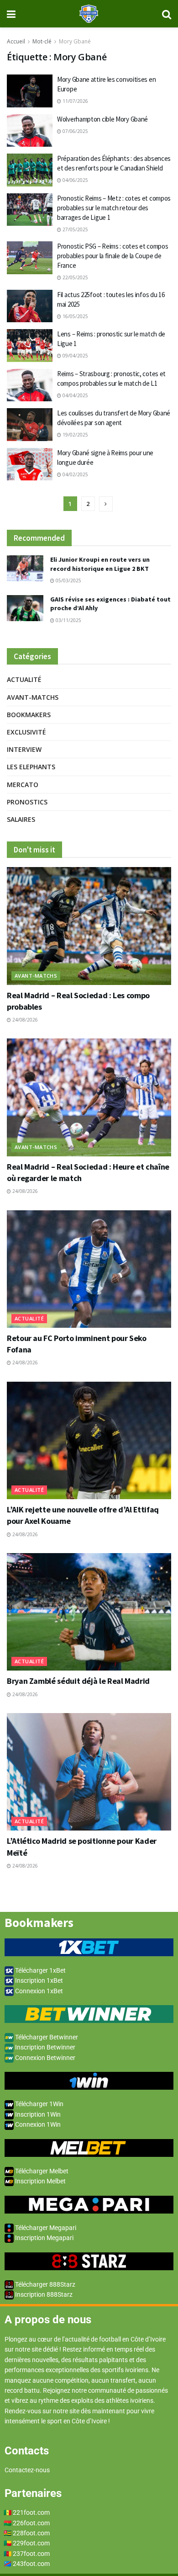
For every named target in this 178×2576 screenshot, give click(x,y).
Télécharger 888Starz (44, 2284)
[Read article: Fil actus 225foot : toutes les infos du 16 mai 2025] (30, 306)
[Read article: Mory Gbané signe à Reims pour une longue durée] (30, 464)
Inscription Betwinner (44, 2047)
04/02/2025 (75, 474)
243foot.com (31, 2564)
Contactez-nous (27, 2470)
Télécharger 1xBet (40, 1970)
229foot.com (31, 2543)
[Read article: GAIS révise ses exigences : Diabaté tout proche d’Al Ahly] (25, 608)
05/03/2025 (68, 580)
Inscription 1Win (37, 2114)
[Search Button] (167, 14)
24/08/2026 (24, 1020)
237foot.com (31, 2554)
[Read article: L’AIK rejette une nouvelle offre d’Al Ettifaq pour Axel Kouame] (89, 1440)
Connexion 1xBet (38, 1991)
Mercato (23, 785)
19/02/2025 (75, 435)
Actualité (24, 679)
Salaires (21, 819)
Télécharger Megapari (45, 2228)
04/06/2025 (75, 180)
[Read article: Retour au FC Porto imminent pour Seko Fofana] (89, 1269)
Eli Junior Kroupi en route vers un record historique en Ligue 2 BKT (100, 564)
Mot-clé (42, 41)
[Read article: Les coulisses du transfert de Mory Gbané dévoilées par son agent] (30, 425)
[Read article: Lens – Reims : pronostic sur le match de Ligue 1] (30, 346)
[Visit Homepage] (89, 14)
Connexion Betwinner (44, 2058)
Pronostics (27, 802)
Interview (24, 749)
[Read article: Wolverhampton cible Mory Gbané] (30, 131)
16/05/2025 (75, 316)
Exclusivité (26, 732)
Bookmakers (29, 715)
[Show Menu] (11, 14)
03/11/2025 (68, 620)
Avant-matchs (33, 697)
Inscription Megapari (44, 2238)
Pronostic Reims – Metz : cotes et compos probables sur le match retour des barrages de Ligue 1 (114, 208)
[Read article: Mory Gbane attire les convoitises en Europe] (30, 91)
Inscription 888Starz (43, 2294)
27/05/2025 (75, 229)
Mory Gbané (75, 41)
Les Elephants (31, 767)
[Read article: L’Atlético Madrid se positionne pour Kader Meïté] (89, 1772)
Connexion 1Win (37, 2124)
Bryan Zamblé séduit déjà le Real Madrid (78, 1681)
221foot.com (31, 2512)
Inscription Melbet (40, 2181)
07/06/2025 (75, 131)
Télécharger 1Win (39, 2104)
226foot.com (31, 2523)
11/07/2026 (75, 101)
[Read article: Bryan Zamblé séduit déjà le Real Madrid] (89, 1612)
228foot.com (31, 2533)
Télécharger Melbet (41, 2171)
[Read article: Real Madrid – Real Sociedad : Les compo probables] (89, 926)
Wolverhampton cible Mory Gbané (102, 119)
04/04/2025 (75, 395)
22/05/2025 (75, 277)
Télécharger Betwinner (46, 2037)
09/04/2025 (75, 356)
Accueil (16, 41)
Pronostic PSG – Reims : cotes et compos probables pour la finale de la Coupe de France (113, 256)
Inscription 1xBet (38, 1980)
